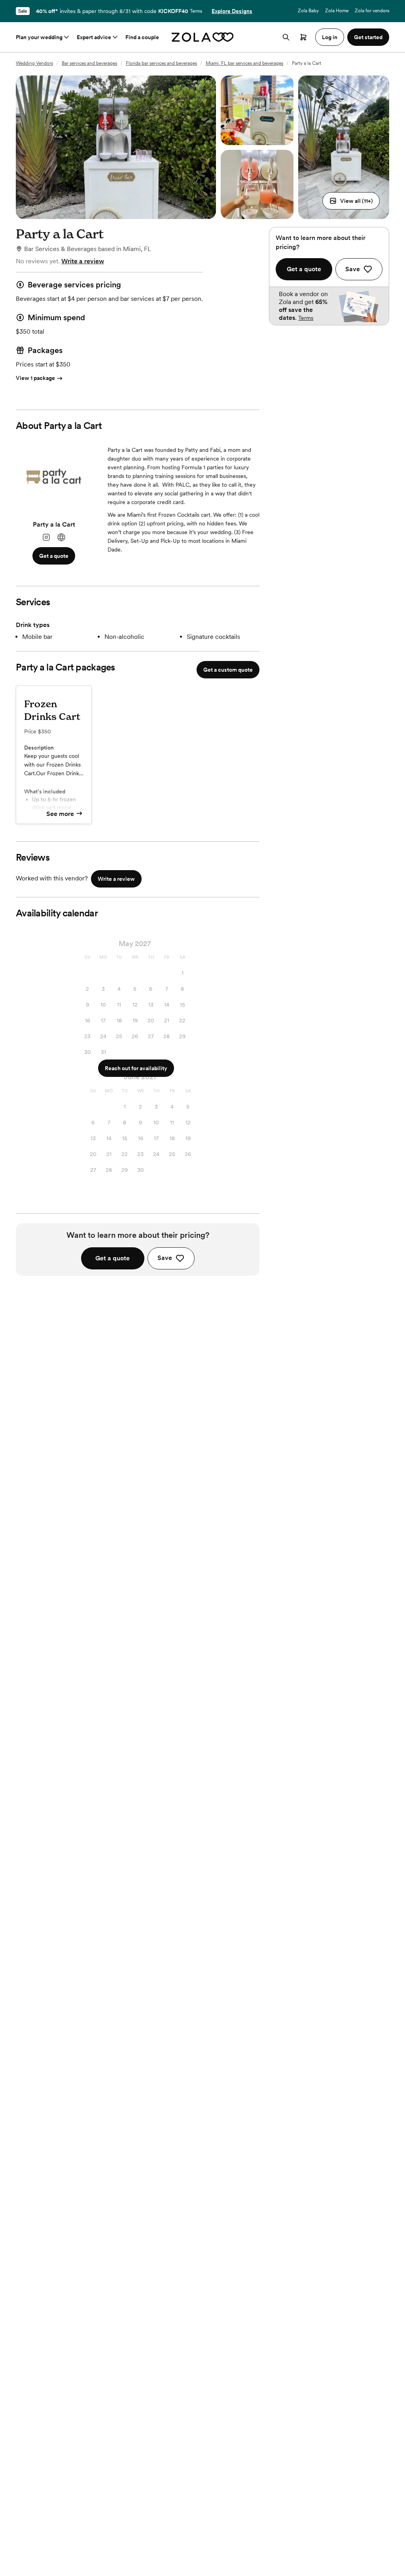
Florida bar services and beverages (161, 63)
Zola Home (337, 11)
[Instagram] (46, 537)
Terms (196, 11)
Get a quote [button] (54, 556)
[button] (351, 201)
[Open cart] (303, 37)
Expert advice (94, 37)
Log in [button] (330, 37)
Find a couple (142, 37)
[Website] (61, 537)
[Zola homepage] (203, 37)
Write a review (83, 261)
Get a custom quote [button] (228, 670)
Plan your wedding (39, 37)
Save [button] (165, 1258)
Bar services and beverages (89, 63)
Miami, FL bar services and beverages (244, 63)
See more (60, 814)
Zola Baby (308, 11)
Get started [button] (368, 37)
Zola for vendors (372, 11)
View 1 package (35, 378)
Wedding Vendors (34, 63)
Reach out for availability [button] (136, 1068)
